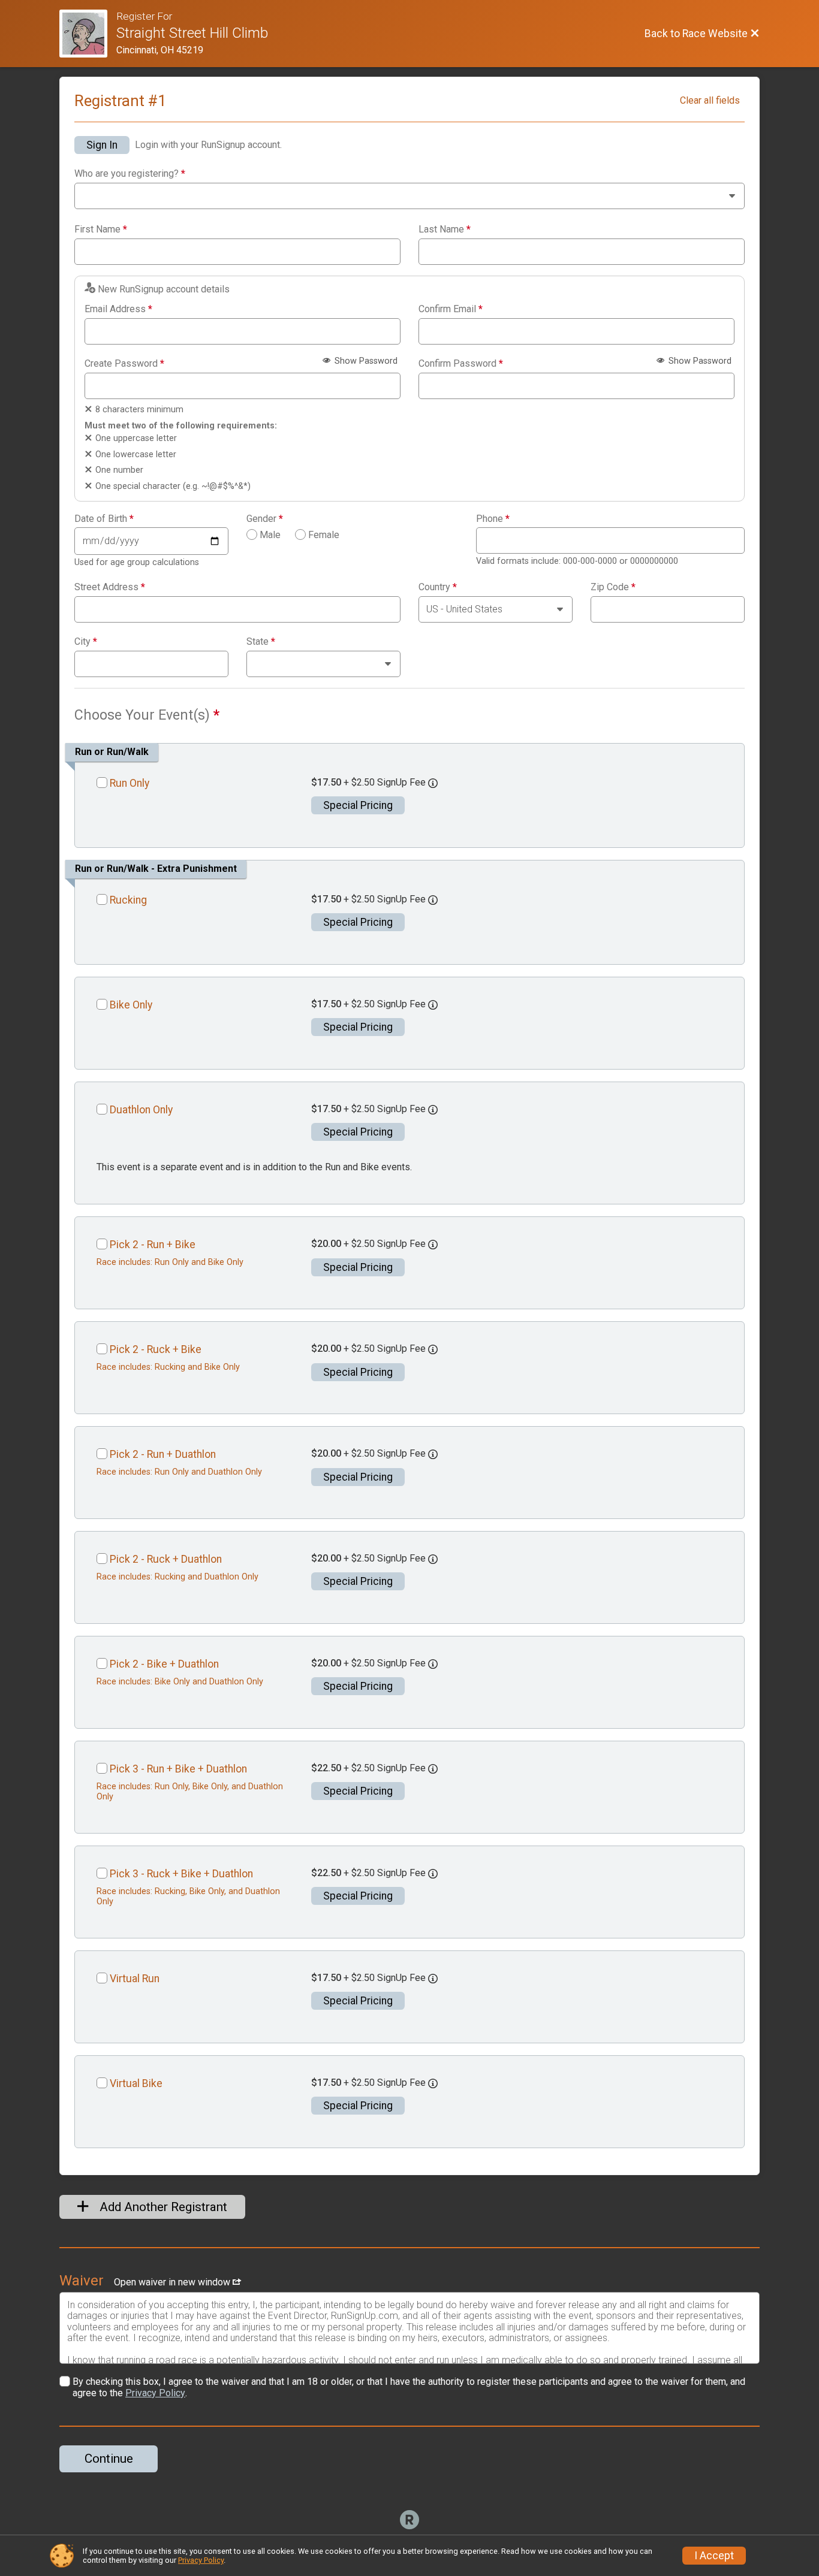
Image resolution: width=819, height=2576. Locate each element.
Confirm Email (451, 309)
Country (438, 587)
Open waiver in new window (173, 2282)
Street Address (110, 587)
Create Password (124, 364)
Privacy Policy (155, 2393)
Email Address (118, 309)
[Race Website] (88, 34)
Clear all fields (710, 100)
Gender (265, 519)
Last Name (445, 229)
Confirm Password (461, 364)
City (86, 642)
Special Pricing (358, 805)
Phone (493, 519)
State (261, 642)
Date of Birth (104, 519)
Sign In (102, 145)
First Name (101, 229)
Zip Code (613, 587)
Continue (109, 2459)
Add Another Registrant (162, 2207)
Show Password (365, 361)
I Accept (714, 2556)
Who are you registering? (130, 174)
